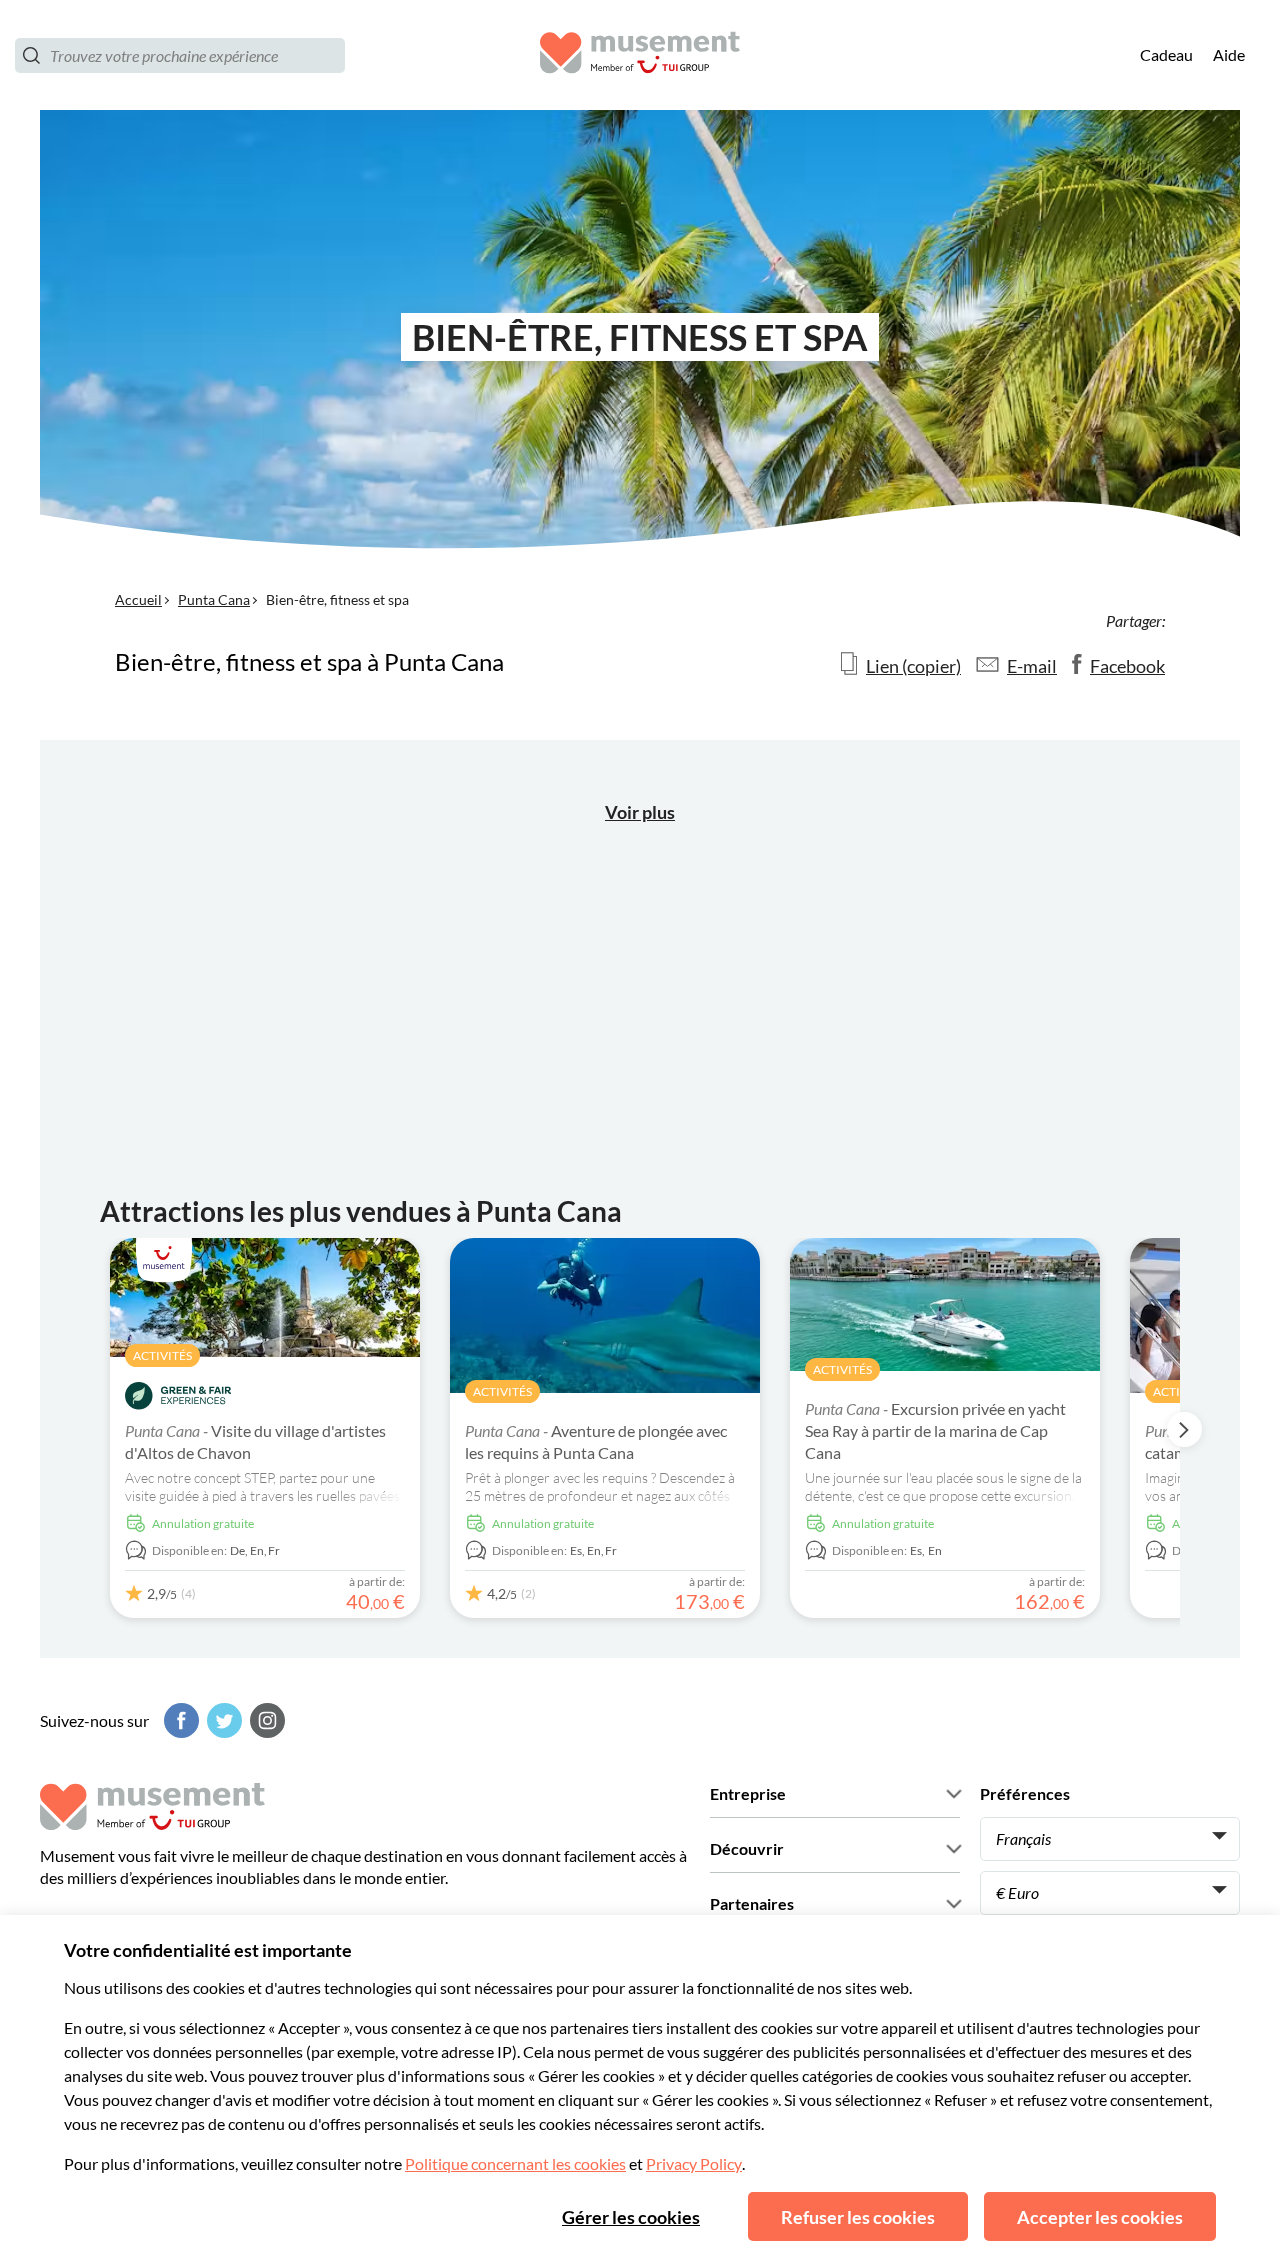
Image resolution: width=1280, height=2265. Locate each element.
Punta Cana (214, 599)
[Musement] (640, 55)
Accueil (138, 599)
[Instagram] (265, 1720)
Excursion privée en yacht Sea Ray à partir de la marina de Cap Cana (935, 1430)
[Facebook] (179, 1720)
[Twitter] (222, 1720)
